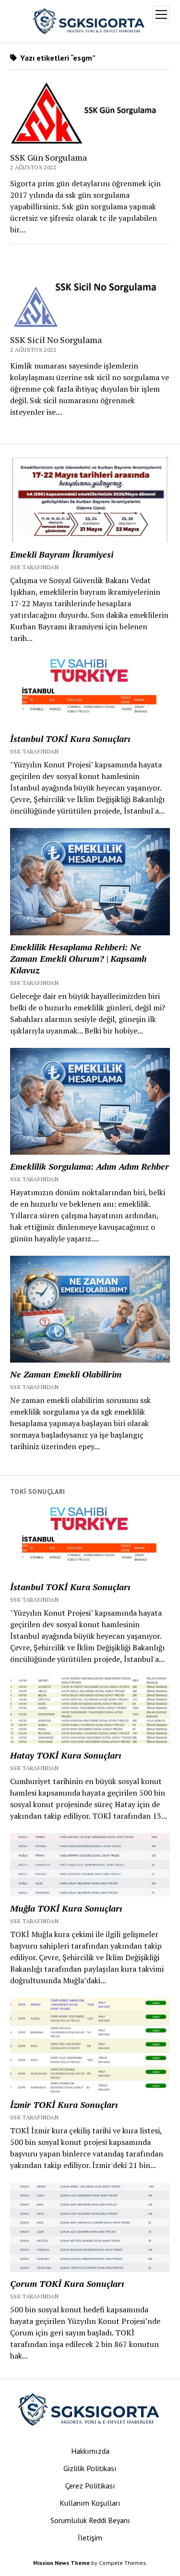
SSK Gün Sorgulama (48, 157)
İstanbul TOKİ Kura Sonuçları (70, 739)
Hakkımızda (90, 2451)
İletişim (90, 2538)
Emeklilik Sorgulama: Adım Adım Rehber (90, 1166)
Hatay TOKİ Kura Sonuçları (66, 1755)
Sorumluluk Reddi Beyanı (90, 2520)
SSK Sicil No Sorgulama (56, 340)
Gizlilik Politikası (90, 2468)
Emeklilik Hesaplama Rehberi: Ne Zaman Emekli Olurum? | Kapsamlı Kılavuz (78, 958)
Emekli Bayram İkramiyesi (62, 554)
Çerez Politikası (90, 2486)
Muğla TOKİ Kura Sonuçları (66, 1908)
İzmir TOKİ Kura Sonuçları (64, 2104)
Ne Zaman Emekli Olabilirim (66, 1374)
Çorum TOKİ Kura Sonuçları (67, 2283)
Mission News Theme (61, 2563)
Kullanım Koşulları (90, 2503)
